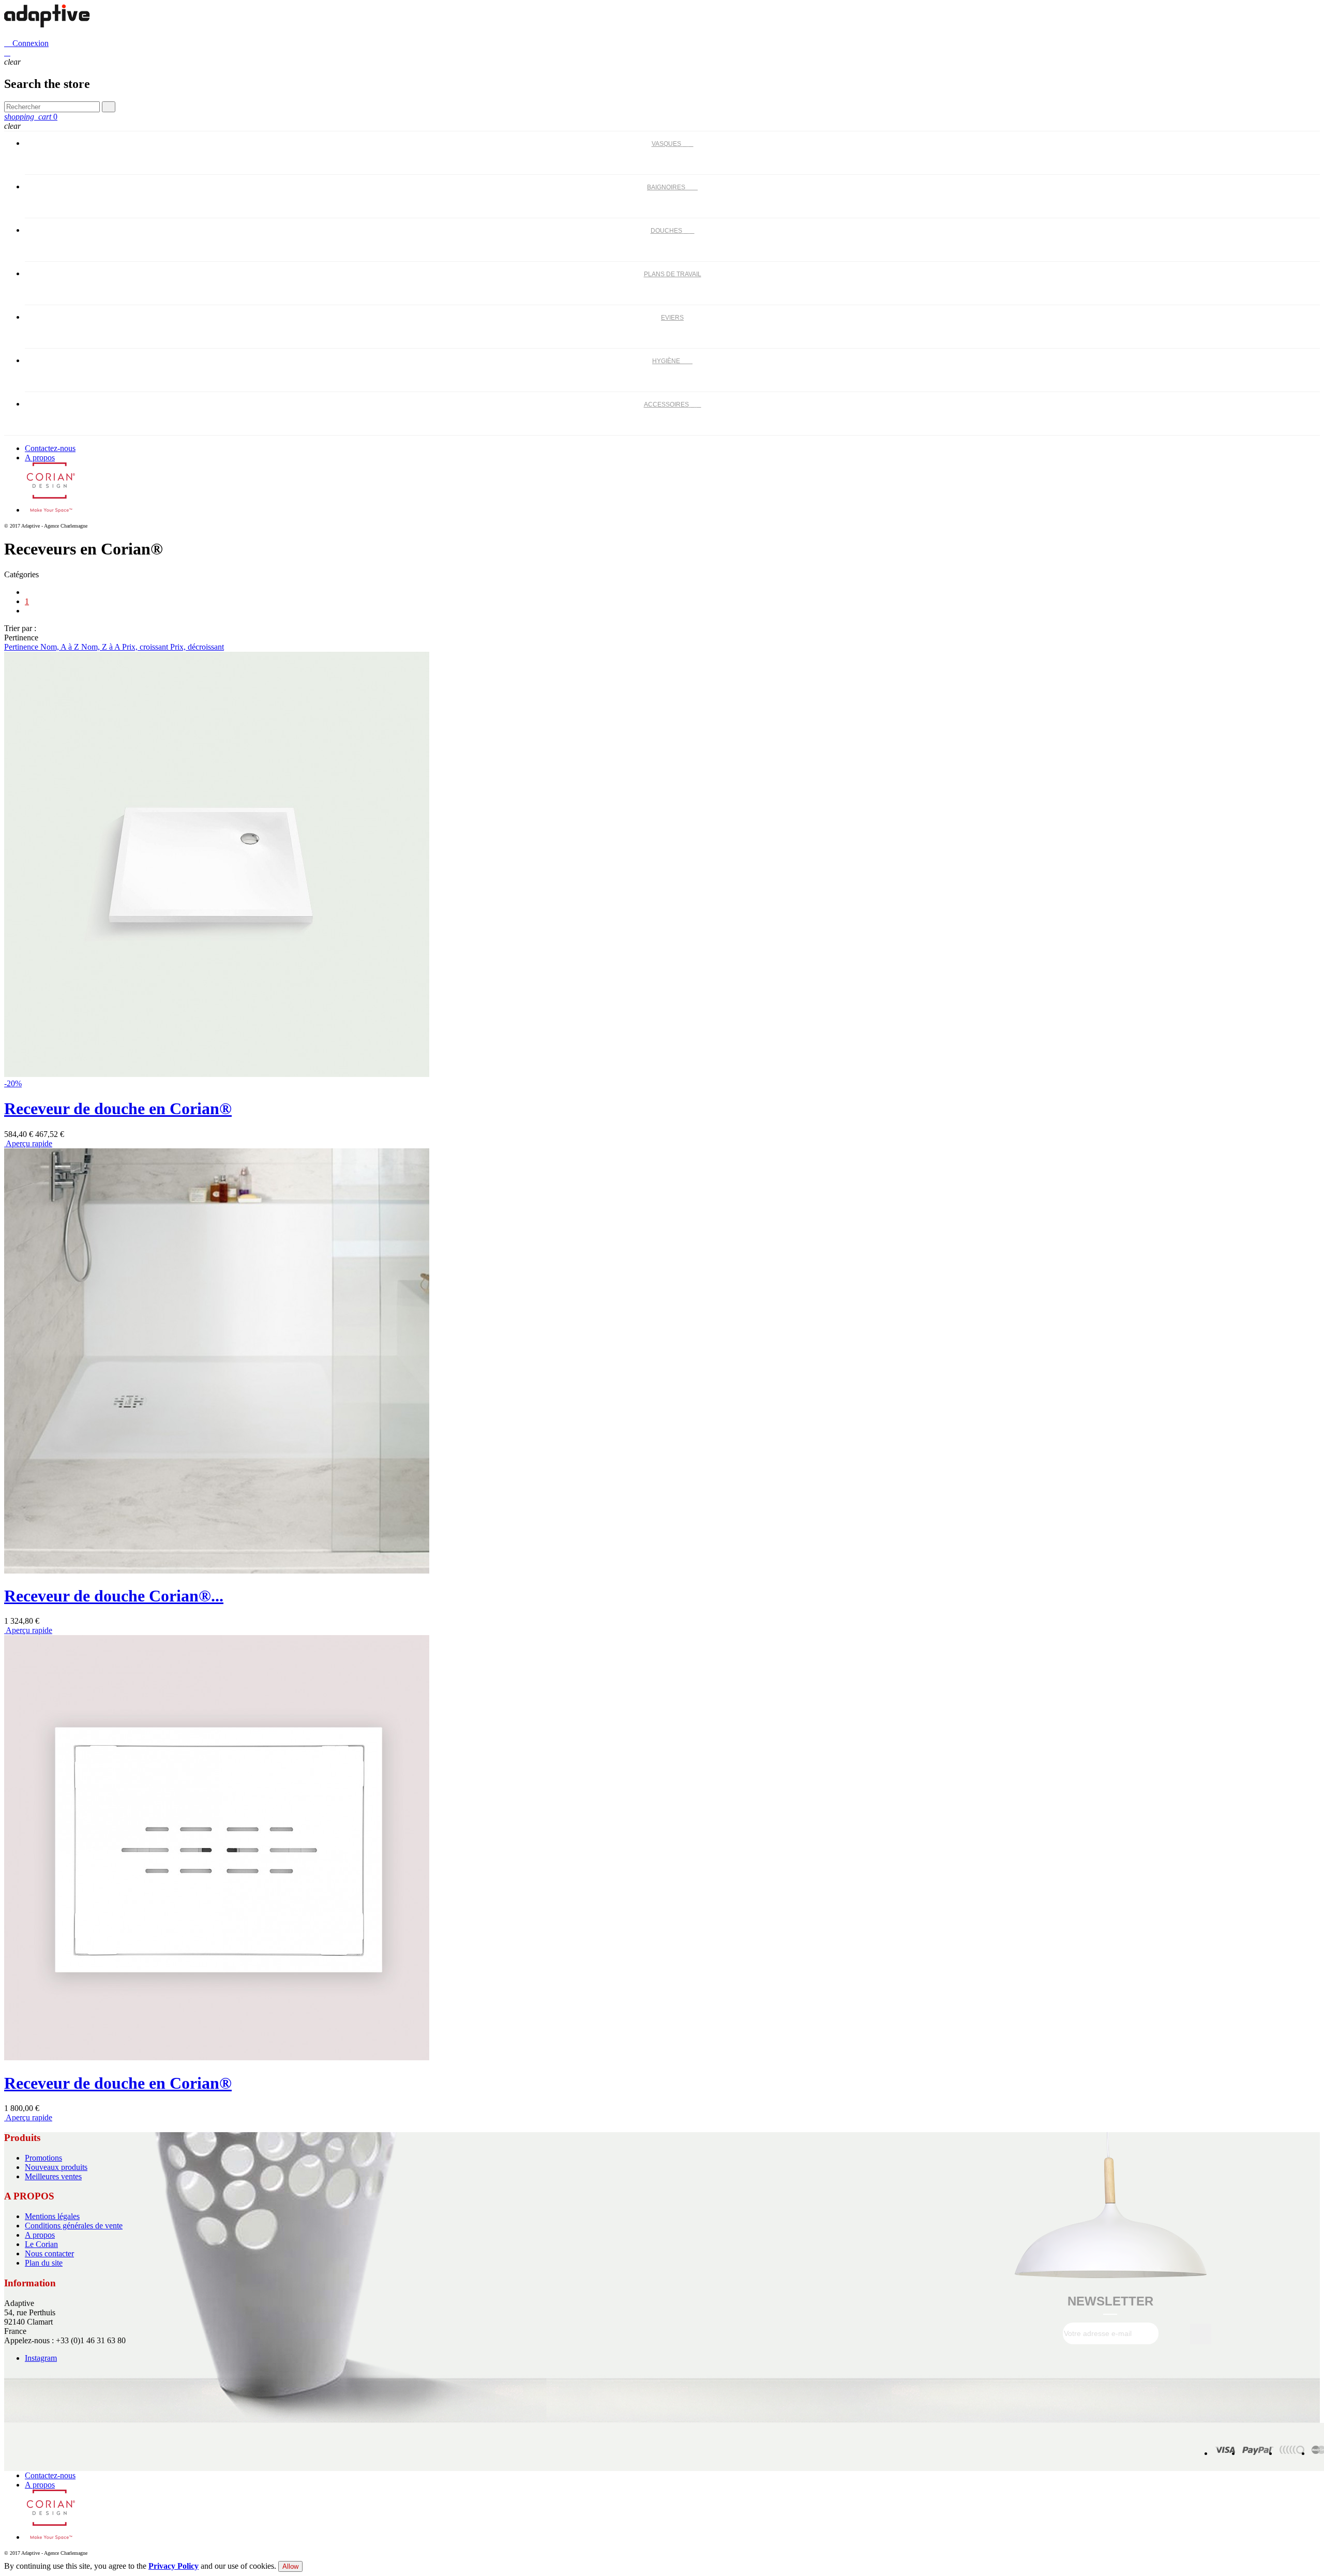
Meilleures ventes (53, 2176)
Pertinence (22, 647)
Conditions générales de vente (74, 2226)
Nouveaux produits (56, 2167)
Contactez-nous (50, 448)
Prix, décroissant (197, 647)
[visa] (1225, 2453)
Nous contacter (49, 2253)
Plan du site (44, 2263)
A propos (40, 458)
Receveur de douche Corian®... (114, 1596)
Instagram (41, 2358)
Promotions (43, 2158)
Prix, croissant (146, 647)
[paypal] (1292, 2453)
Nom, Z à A (102, 647)
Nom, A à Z (61, 647)
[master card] (1258, 2453)
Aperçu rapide (28, 1143)
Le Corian (41, 2244)
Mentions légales (52, 2216)
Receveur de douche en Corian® (118, 1109)
